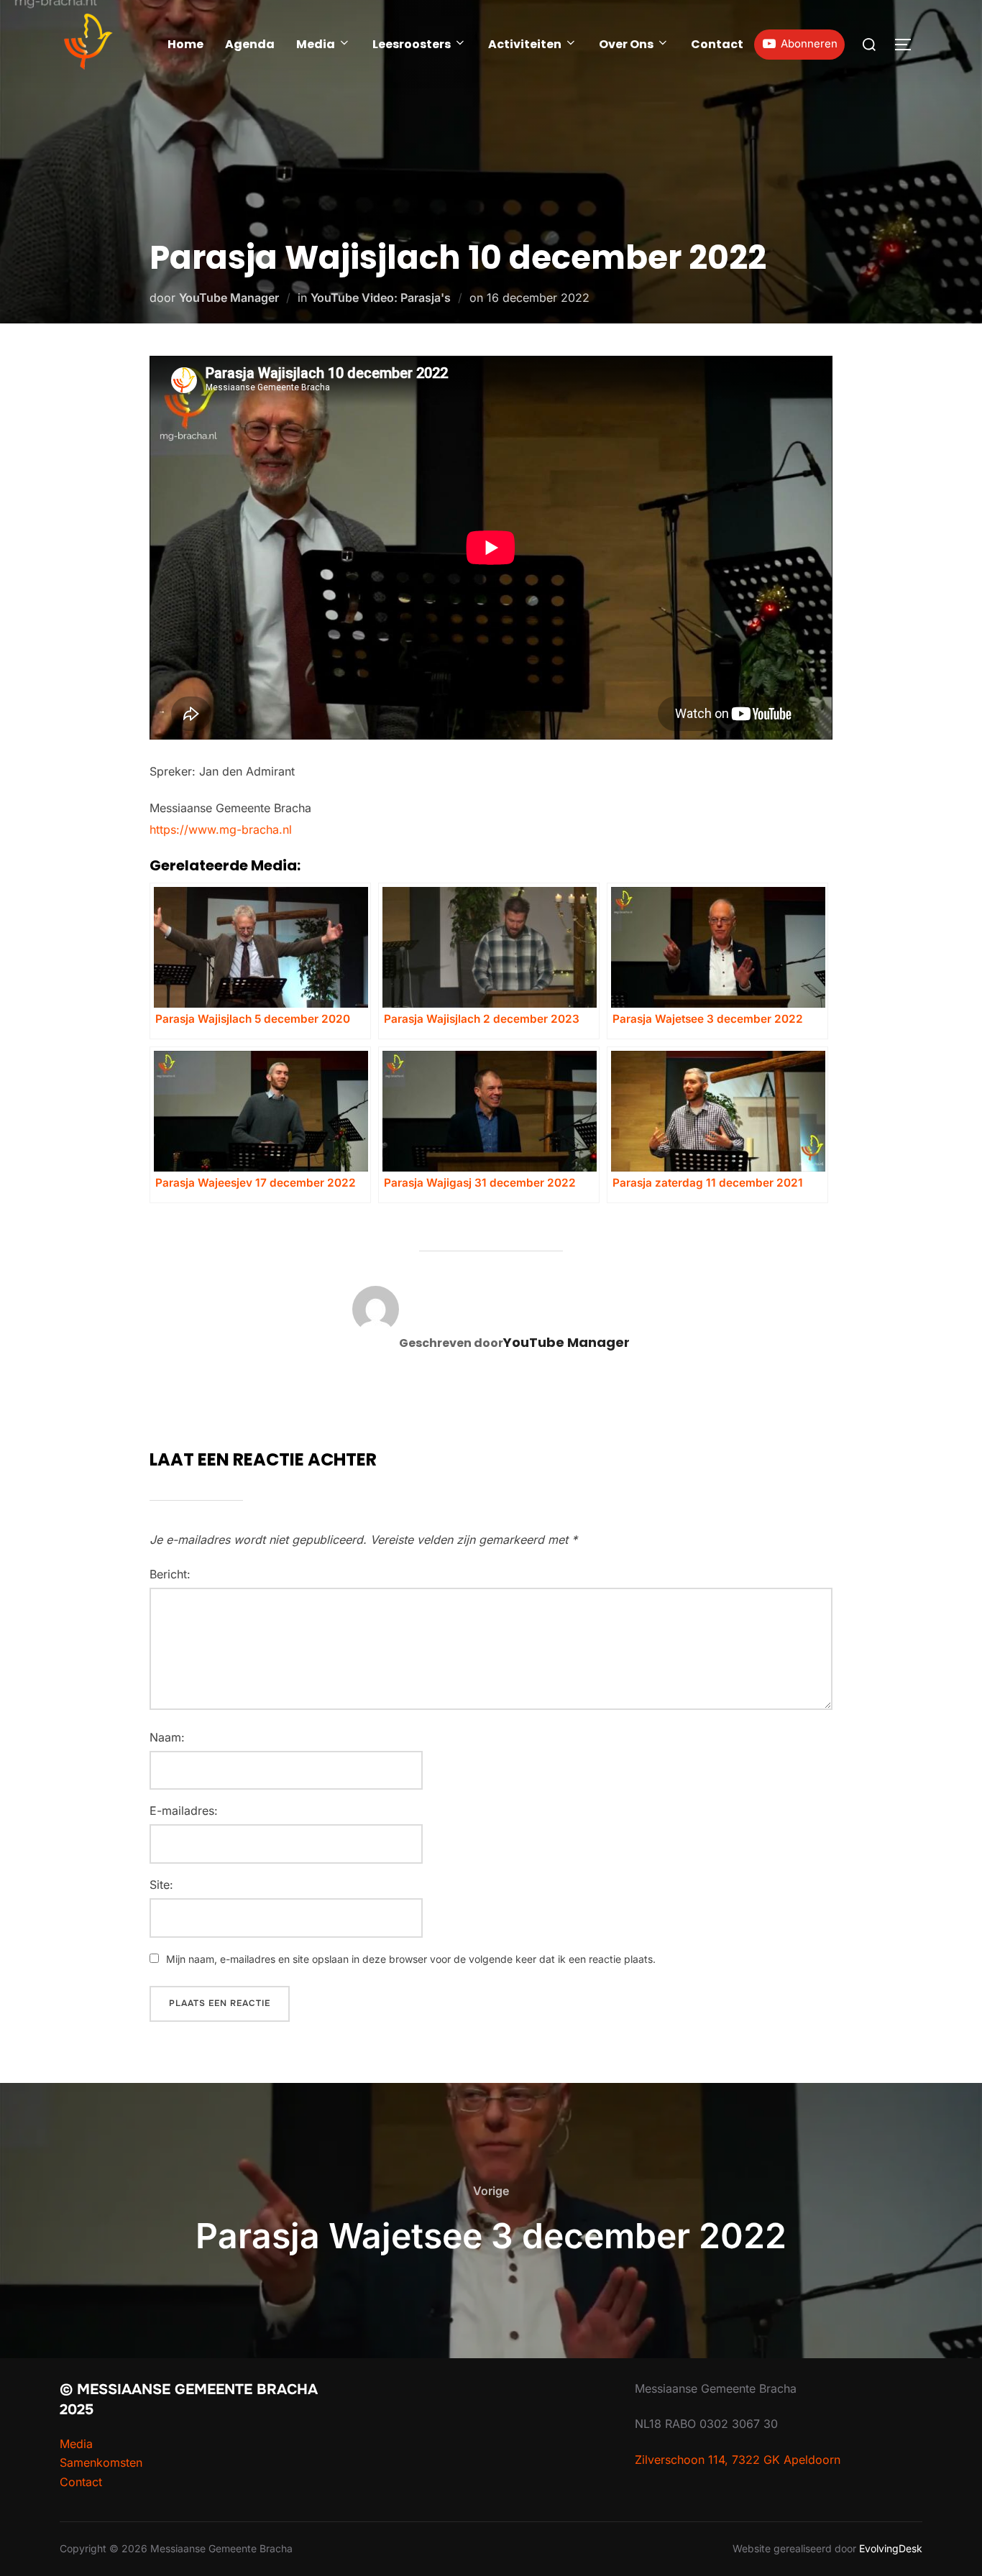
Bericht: (170, 1574)
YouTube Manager (229, 298)
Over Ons (626, 44)
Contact (717, 44)
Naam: (167, 1737)
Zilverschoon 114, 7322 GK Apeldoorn (738, 2460)
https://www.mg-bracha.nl (221, 829)
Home (185, 44)
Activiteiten (525, 44)
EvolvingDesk (891, 2548)
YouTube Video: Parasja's (381, 298)
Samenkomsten (101, 2462)
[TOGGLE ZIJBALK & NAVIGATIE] (908, 45)
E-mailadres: (184, 1811)
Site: (161, 1885)
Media (316, 44)
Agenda (250, 44)
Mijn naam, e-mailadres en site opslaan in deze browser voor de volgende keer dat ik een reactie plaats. (411, 1959)
